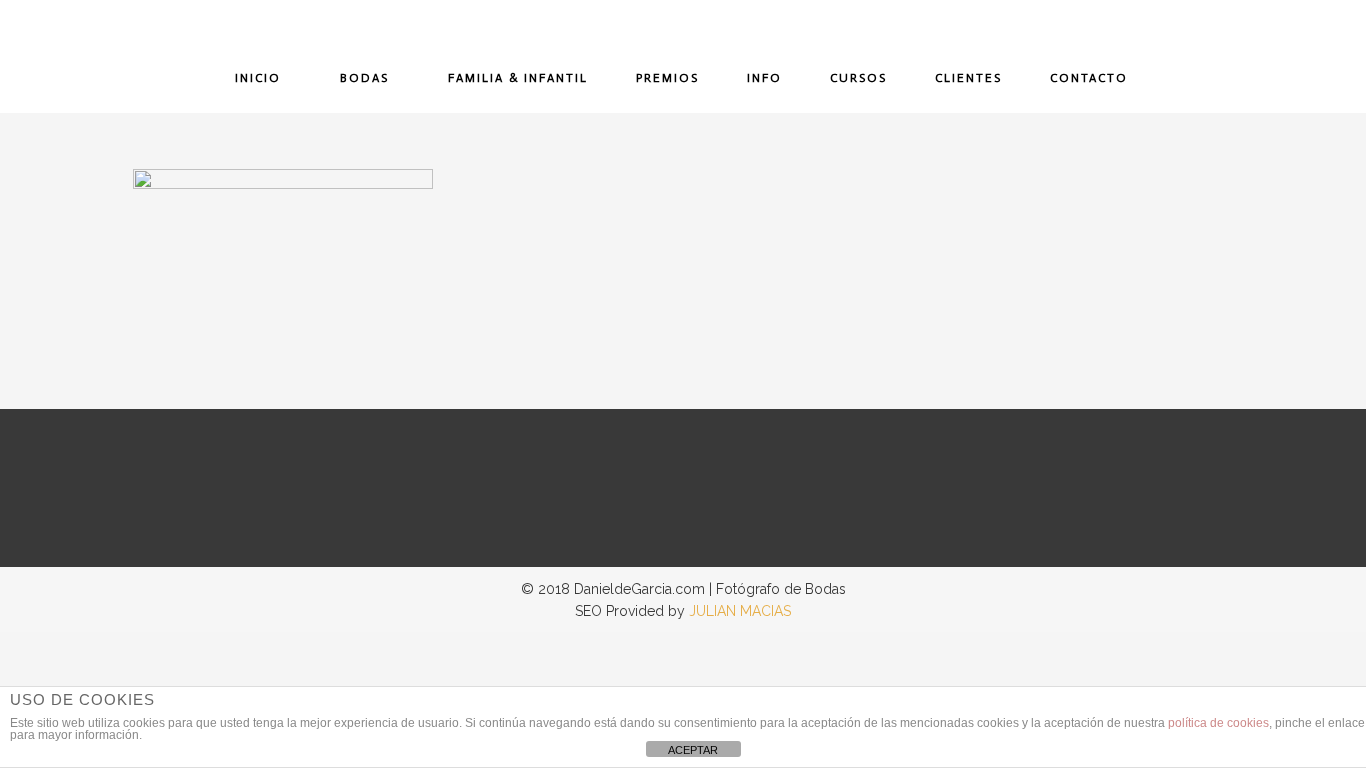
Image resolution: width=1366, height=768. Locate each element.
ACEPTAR (693, 750)
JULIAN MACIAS (740, 611)
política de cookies (1218, 723)
